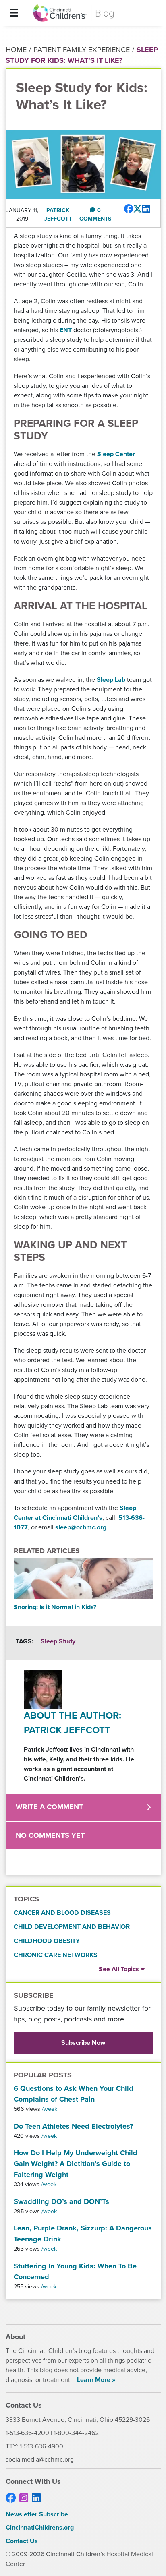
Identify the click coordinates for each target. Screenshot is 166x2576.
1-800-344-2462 (76, 2433)
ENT (66, 330)
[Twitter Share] (138, 209)
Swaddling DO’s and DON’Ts (61, 2201)
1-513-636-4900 (41, 2446)
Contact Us (22, 2541)
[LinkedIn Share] (146, 209)
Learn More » (96, 2380)
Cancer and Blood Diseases (62, 1913)
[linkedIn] (36, 2498)
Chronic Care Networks (56, 1955)
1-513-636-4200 (27, 2433)
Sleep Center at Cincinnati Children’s (75, 1513)
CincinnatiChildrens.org (40, 2527)
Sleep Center (116, 454)
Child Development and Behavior (72, 1927)
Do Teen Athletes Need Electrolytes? (73, 2126)
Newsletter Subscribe (37, 2514)
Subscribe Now (83, 2043)
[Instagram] (24, 2498)
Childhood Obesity (47, 1941)
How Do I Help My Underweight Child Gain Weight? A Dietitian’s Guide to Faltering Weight (76, 2164)
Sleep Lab (111, 680)
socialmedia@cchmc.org (40, 2459)
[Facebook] (11, 2498)
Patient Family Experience (82, 50)
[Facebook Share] (129, 209)
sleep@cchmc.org (81, 1527)
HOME (16, 50)
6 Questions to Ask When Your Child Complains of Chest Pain (74, 2094)
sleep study (58, 1641)
